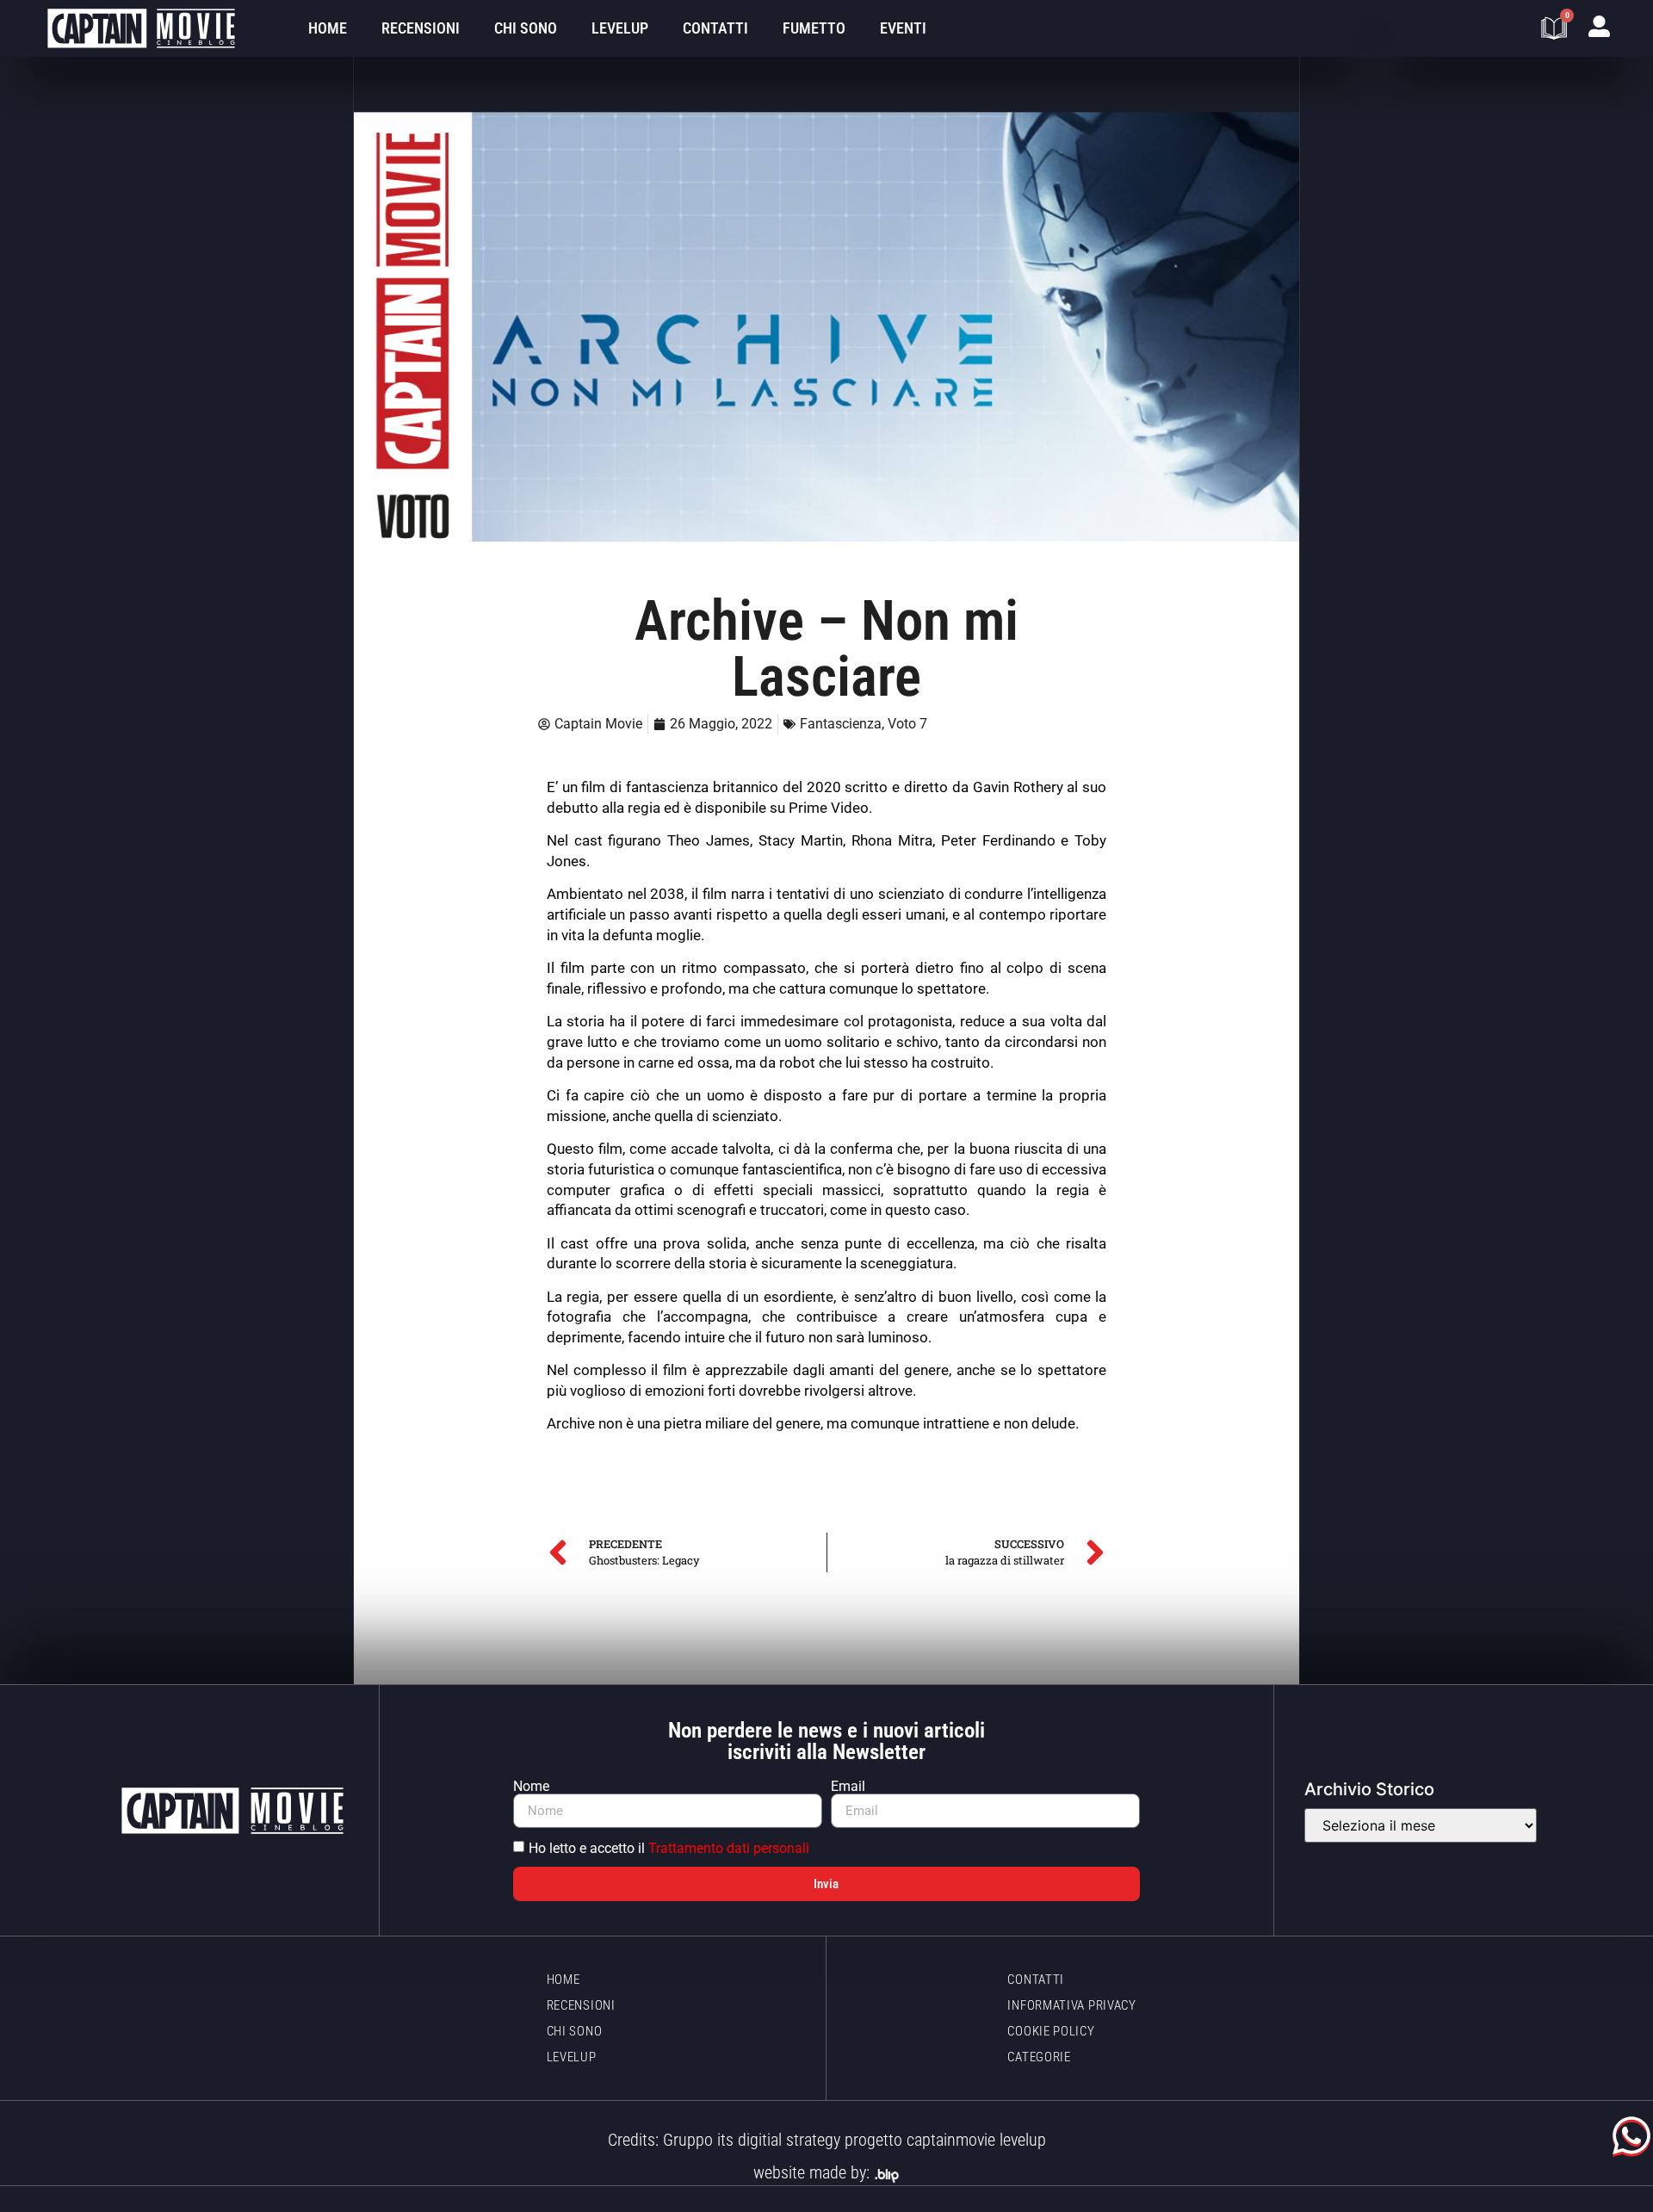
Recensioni (421, 28)
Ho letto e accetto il (669, 1848)
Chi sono (526, 28)
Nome (531, 1787)
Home (328, 28)
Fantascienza (841, 724)
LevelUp (620, 28)
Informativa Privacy (1071, 2005)
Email (848, 1787)
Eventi (903, 28)
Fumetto (814, 28)
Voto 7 (907, 724)
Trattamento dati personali (729, 1848)
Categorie (1039, 2057)
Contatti (715, 28)
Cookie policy (1051, 2031)
